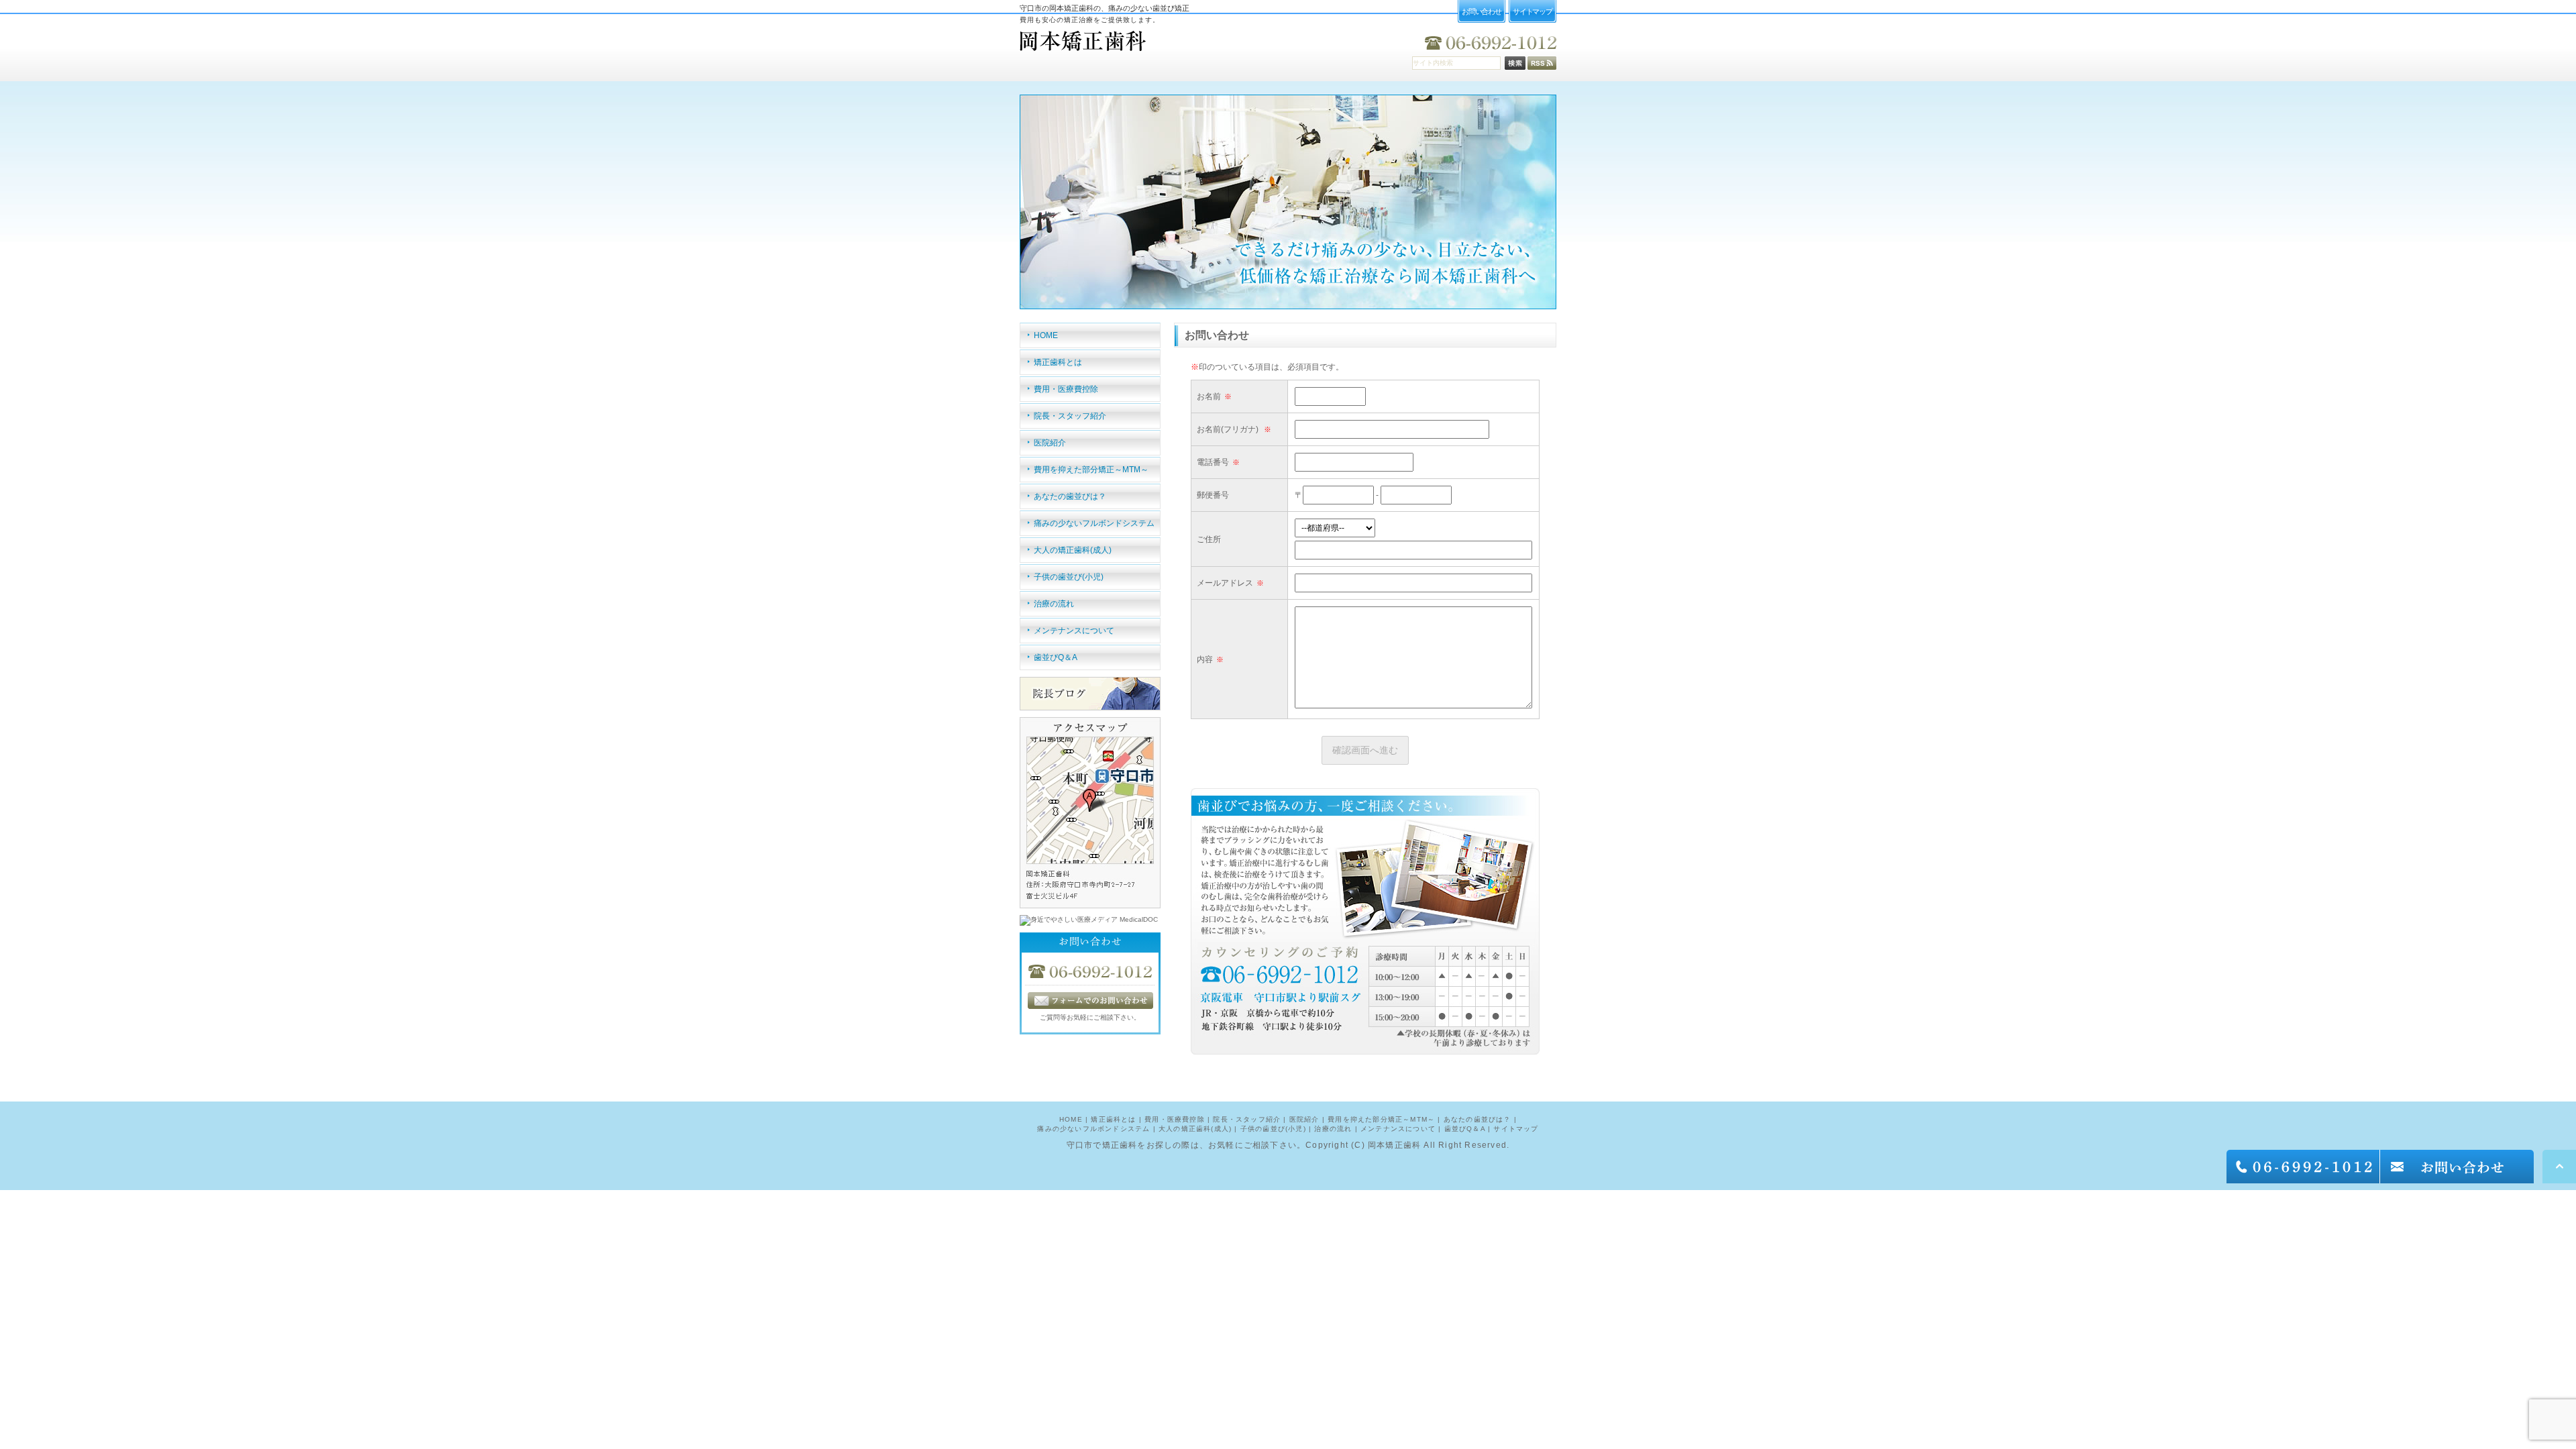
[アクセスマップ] (1090, 903)
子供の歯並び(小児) (1069, 577)
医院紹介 (1050, 443)
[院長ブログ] (1090, 705)
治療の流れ (1054, 604)
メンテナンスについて (1074, 631)
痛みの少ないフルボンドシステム (1094, 523)
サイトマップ (1516, 1129)
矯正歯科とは (1058, 362)
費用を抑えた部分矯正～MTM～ (1381, 1119)
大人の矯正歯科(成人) (1073, 550)
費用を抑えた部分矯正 (1091, 470)
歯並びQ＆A (1056, 657)
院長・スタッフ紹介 (1070, 416)
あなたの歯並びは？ (1070, 496)
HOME (1046, 335)
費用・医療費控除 (1066, 389)
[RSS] (1542, 65)
